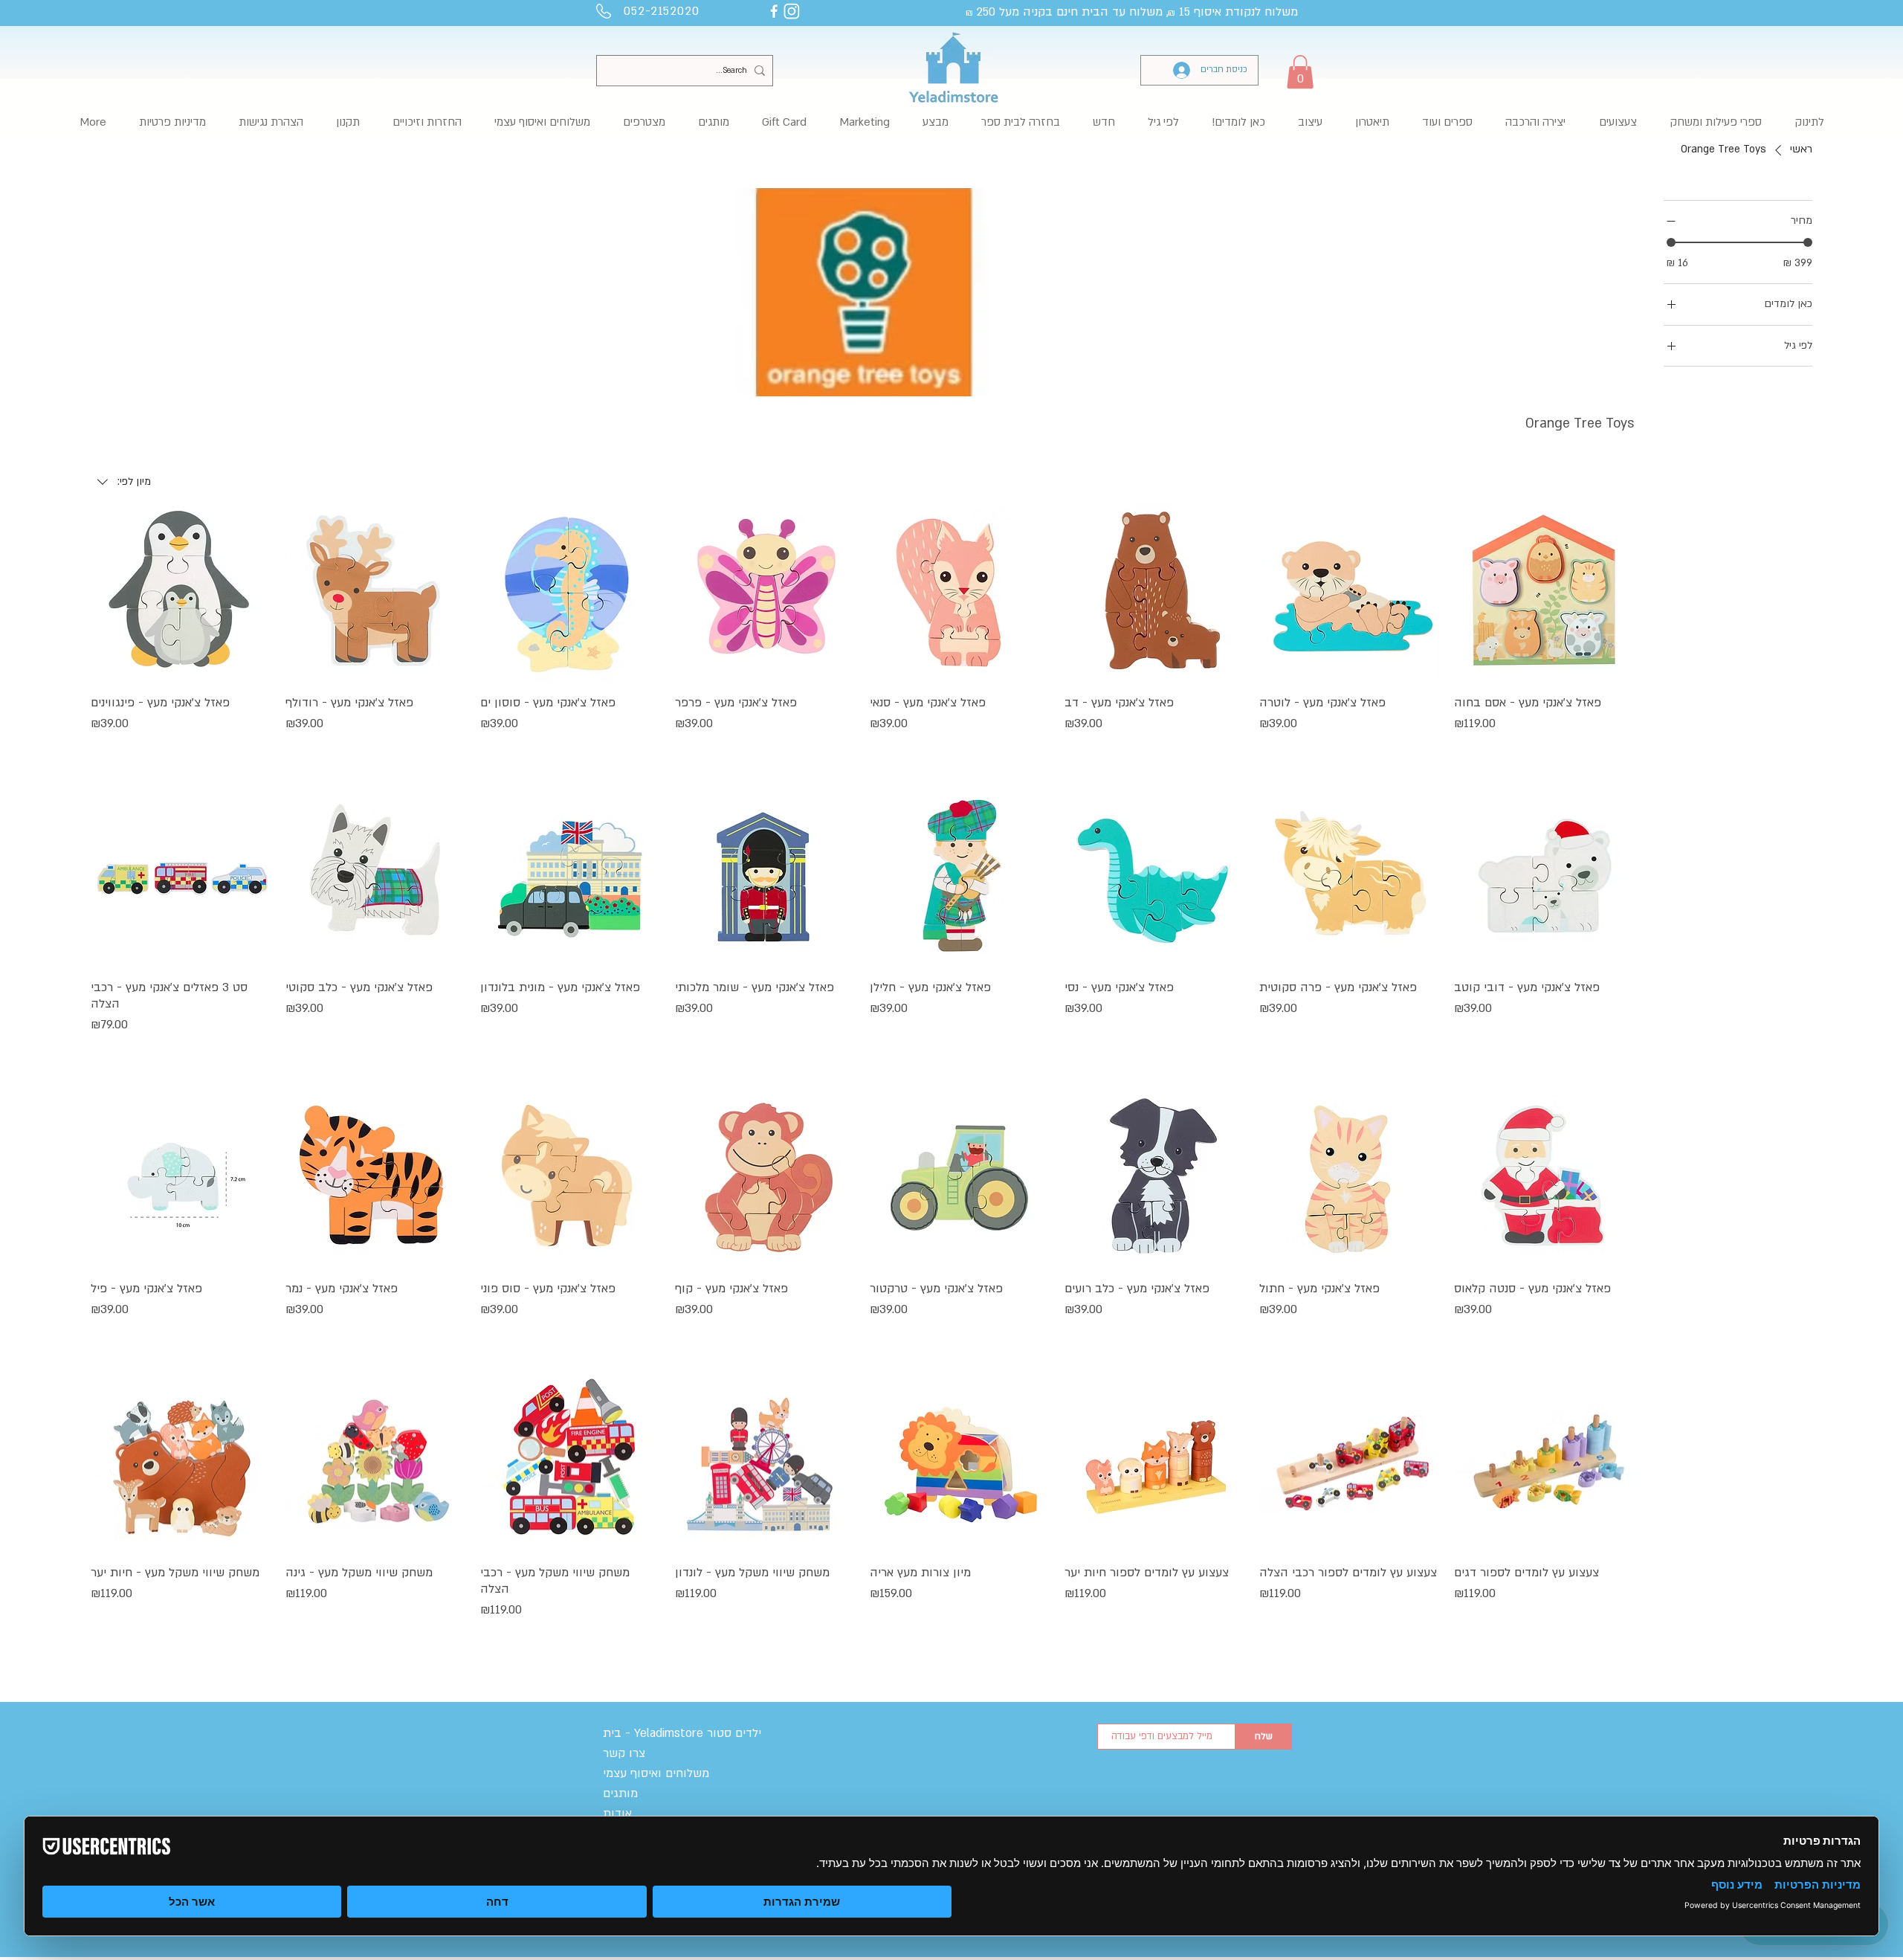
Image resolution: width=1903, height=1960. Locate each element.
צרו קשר (624, 1753)
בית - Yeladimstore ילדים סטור (682, 1733)
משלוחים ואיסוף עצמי (656, 1773)
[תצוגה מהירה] (1544, 593)
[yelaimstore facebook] (774, 11)
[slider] (1671, 242)
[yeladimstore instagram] (792, 11)
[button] (1300, 72)
